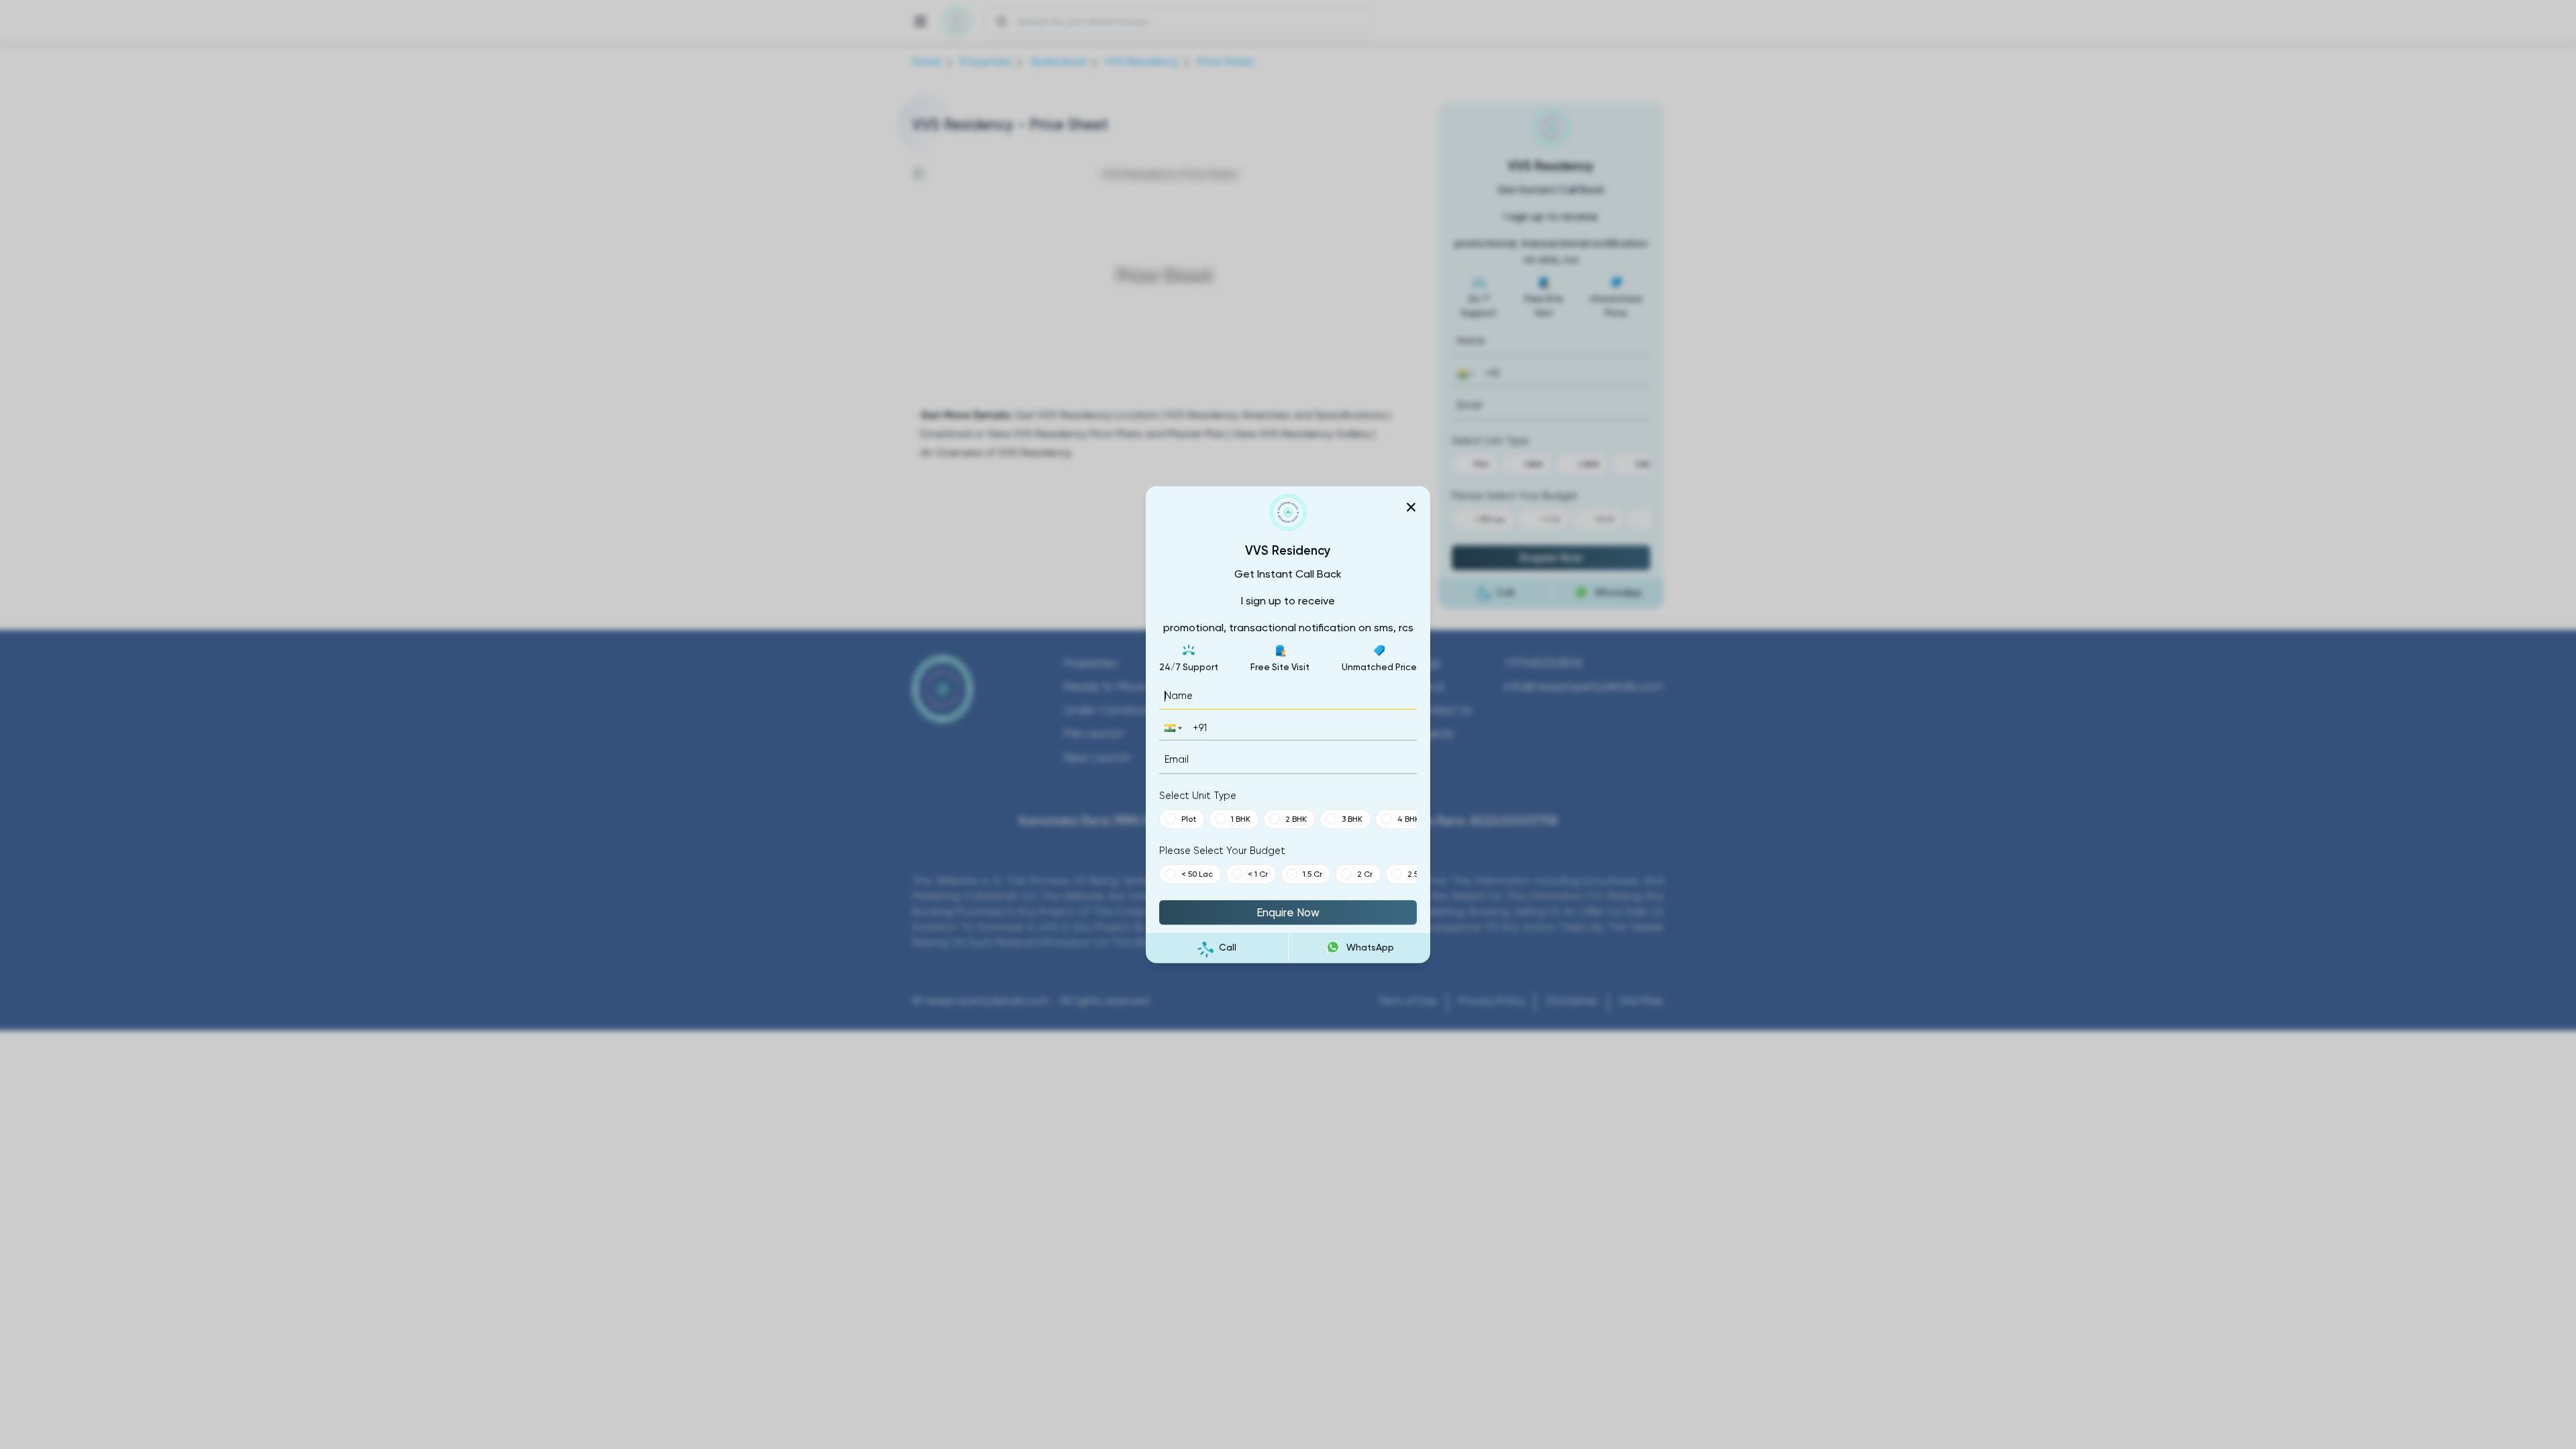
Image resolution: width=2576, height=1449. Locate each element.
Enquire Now (1288, 912)
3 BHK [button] (1352, 818)
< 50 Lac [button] (1197, 873)
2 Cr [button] (1365, 873)
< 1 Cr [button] (1258, 873)
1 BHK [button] (1241, 818)
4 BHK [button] (1408, 818)
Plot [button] (1189, 818)
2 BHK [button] (1296, 818)
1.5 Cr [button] (1312, 873)
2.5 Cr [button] (1418, 873)
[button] (1172, 728)
